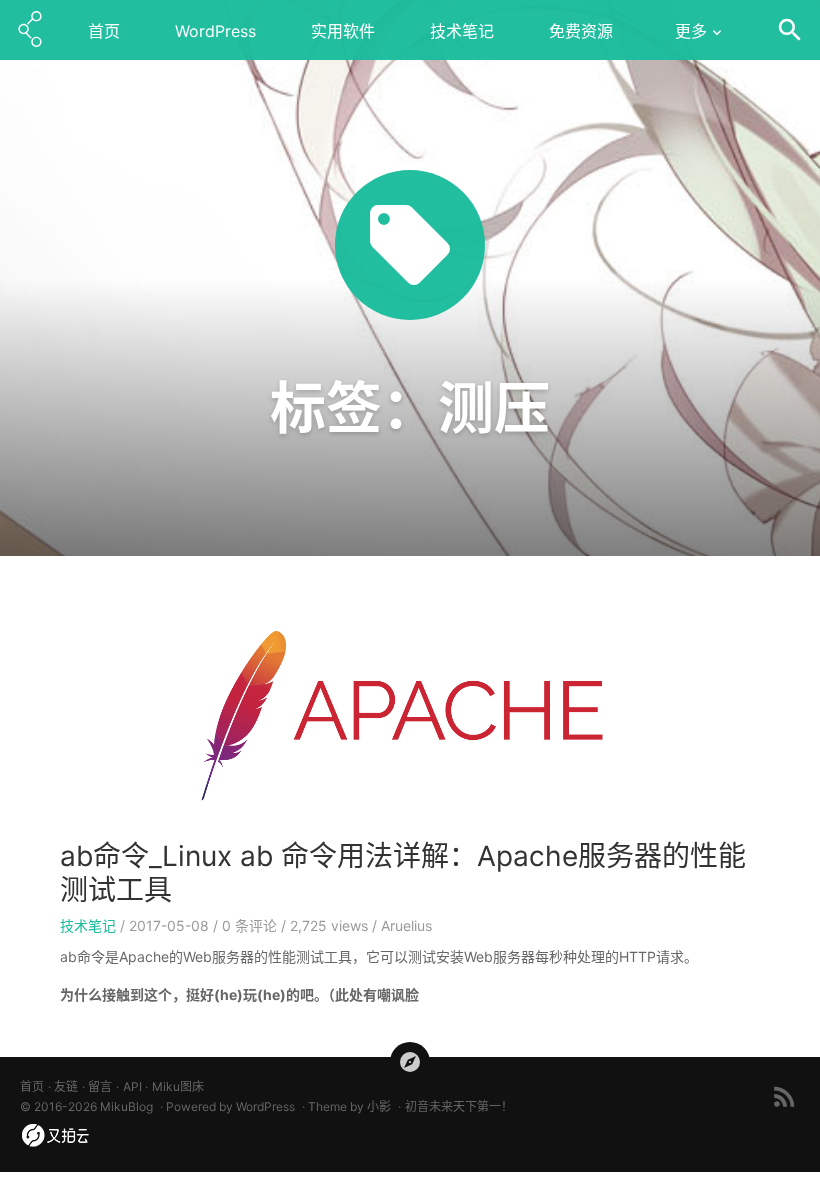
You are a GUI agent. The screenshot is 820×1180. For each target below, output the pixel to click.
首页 (104, 31)
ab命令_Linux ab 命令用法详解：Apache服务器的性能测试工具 (403, 873)
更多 (691, 31)
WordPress (215, 31)
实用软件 (343, 31)
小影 (379, 1106)
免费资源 (581, 31)
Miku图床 (178, 1086)
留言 (100, 1086)
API (132, 1086)
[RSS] (784, 1096)
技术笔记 (462, 31)
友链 (66, 1086)
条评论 (249, 925)
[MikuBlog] (30, 30)
